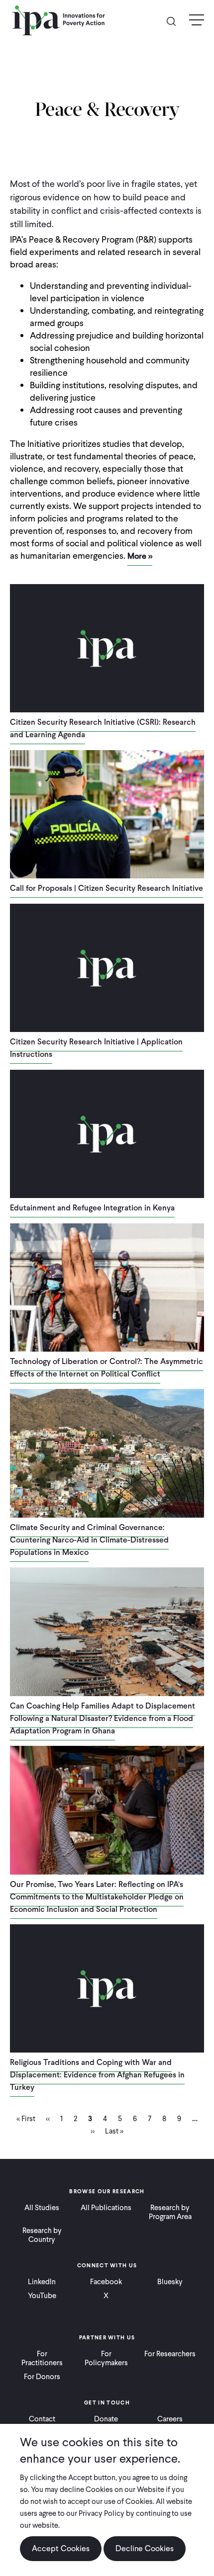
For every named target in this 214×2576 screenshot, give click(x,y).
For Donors (42, 2377)
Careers (170, 2419)
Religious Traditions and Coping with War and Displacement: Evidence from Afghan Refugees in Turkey (97, 2075)
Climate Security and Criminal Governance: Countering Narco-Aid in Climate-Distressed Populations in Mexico (89, 1540)
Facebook (106, 2282)
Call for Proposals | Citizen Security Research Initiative (107, 888)
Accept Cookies (61, 2548)
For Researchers (170, 2354)
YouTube (42, 2296)
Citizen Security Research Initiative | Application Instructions (96, 1048)
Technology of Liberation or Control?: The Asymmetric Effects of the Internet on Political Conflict (107, 1368)
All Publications (106, 2208)
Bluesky (170, 2282)
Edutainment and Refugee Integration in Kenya (92, 1208)
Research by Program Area (170, 2212)
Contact (42, 2419)
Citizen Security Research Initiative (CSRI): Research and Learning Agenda (103, 728)
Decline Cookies (145, 2548)
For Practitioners (42, 2358)
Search (175, 21)
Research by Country (42, 2235)
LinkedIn (42, 2282)
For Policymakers (106, 2358)
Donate (106, 2419)
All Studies (42, 2208)
